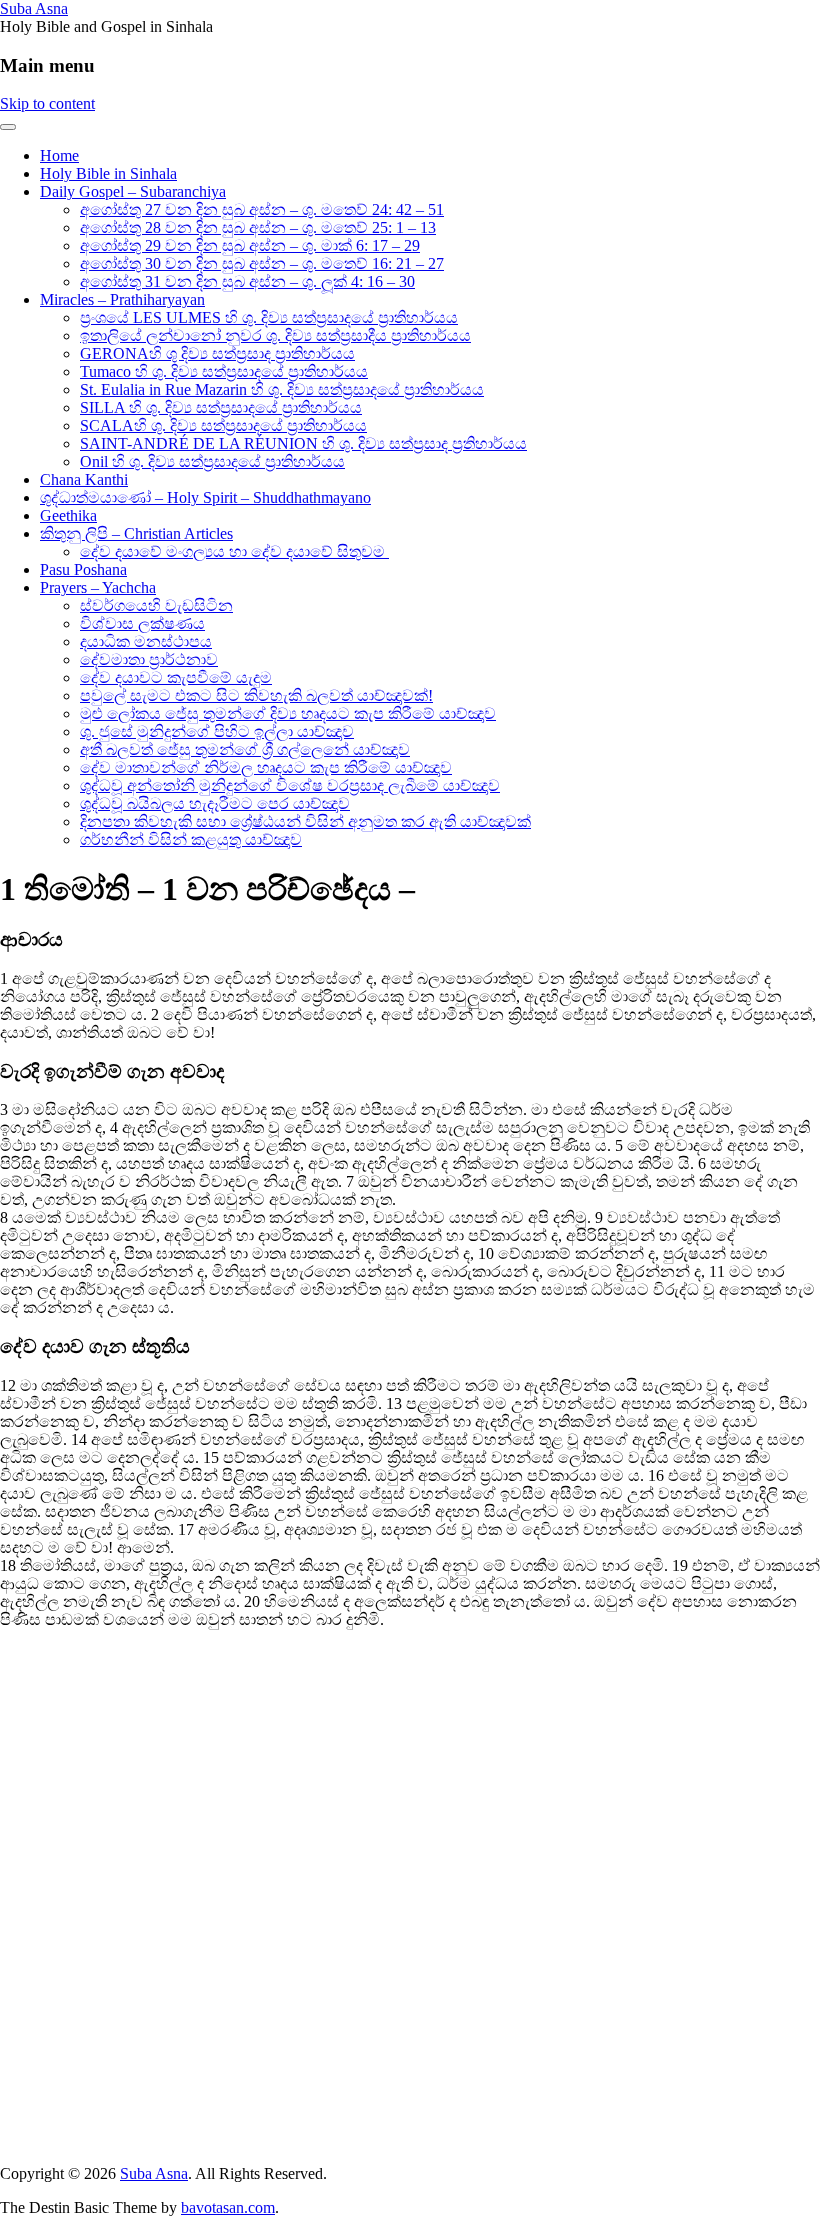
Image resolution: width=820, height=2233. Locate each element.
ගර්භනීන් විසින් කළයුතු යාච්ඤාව (191, 839)
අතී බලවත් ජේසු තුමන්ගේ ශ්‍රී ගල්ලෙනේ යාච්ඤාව (245, 749)
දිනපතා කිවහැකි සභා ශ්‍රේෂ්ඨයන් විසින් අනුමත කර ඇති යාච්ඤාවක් (305, 821)
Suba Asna (34, 8)
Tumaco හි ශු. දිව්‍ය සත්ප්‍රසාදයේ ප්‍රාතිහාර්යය (224, 371)
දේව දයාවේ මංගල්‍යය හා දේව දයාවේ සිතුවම (234, 551)
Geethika (68, 515)
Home (59, 155)
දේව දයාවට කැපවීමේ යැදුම (176, 677)
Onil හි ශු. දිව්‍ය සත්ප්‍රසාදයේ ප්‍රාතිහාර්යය (212, 461)
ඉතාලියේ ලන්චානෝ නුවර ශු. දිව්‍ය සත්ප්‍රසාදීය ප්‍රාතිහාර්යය (275, 335)
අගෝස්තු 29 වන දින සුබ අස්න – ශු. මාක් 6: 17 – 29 (250, 245)
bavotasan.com (228, 2207)
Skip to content (47, 103)
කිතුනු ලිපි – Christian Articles (136, 533)
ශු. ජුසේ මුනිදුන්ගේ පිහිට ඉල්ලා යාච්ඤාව (217, 731)
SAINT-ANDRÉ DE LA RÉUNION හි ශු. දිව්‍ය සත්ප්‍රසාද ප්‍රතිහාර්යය (303, 443)
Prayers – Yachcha (98, 587)
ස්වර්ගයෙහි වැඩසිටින (156, 605)
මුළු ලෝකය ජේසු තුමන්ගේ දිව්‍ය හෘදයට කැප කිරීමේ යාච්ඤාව (288, 713)
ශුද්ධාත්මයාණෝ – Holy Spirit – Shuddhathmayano (205, 497)
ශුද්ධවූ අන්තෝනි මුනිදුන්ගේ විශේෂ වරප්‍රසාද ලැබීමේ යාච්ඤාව (290, 785)
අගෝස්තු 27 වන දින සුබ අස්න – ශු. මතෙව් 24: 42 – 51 (262, 209)
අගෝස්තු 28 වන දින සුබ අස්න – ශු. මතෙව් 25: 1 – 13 (258, 227)
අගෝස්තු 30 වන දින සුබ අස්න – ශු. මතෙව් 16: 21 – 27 (262, 263)
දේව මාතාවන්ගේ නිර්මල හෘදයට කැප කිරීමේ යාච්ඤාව (266, 767)
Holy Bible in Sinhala (108, 173)
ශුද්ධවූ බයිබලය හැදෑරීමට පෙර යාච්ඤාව (215, 803)
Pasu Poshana (83, 569)
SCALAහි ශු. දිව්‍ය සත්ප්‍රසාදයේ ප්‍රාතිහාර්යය (223, 425)
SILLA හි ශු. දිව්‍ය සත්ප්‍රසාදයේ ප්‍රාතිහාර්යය (221, 407)
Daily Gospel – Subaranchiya (133, 191)
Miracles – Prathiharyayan (122, 299)
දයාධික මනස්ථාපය (146, 641)
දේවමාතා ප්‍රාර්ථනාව (149, 659)
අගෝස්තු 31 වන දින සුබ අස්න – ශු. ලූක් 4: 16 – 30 (247, 281)
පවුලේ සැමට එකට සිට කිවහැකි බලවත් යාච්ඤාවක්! (256, 695)
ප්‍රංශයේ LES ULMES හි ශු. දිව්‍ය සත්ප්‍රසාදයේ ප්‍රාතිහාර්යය (269, 317)
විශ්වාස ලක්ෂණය (142, 623)
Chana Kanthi (84, 479)
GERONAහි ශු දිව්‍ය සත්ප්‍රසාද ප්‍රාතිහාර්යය (217, 353)
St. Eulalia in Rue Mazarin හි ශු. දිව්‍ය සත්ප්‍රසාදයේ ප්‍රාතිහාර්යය (282, 389)
